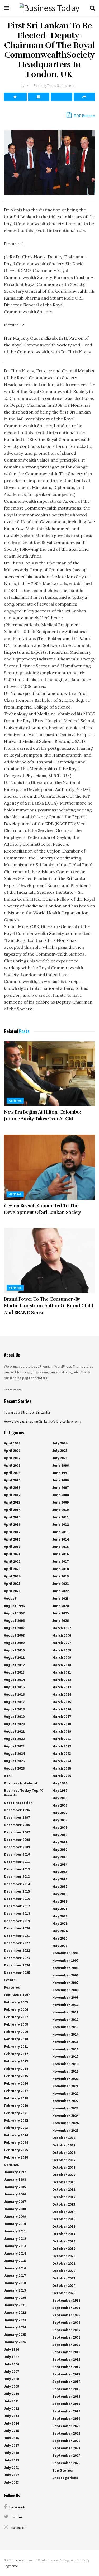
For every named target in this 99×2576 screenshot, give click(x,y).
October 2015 (64, 2219)
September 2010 (66, 2352)
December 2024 (17, 1965)
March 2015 (62, 1702)
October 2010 (64, 2182)
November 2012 (65, 2019)
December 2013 (17, 1876)
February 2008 (16, 2024)
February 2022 (16, 2120)
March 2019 (62, 1731)
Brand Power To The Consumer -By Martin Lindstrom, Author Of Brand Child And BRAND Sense (49, 1306)
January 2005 (15, 2187)
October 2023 (64, 2278)
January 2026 (15, 2342)
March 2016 (62, 1709)
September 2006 (66, 2322)
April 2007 (12, 1458)
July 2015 (11, 2431)
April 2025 (12, 1584)
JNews (18, 2560)
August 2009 (14, 1643)
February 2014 (16, 2069)
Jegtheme (11, 2566)
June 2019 (60, 1576)
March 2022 (62, 1746)
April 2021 (12, 1554)
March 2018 (62, 1724)
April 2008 (12, 1465)
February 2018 (16, 2098)
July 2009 (11, 2386)
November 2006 (65, 1968)
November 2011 (65, 2012)
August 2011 (14, 1657)
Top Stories (63, 2470)
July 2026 (60, 1458)
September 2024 (66, 2455)
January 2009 (15, 2216)
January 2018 (15, 2283)
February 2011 (16, 2046)
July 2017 (11, 2445)
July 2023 (11, 2482)
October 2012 (64, 2197)
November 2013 (65, 2027)
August (10, 1598)
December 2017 (17, 1906)
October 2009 (64, 2175)
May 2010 (60, 1835)
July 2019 (11, 2460)
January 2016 (15, 2268)
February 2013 (16, 2061)
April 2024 (12, 1576)
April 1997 (12, 1443)
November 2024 (65, 2116)
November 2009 (65, 1997)
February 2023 (16, 2128)
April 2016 (12, 1524)
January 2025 (15, 2335)
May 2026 (60, 1946)
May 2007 (60, 1813)
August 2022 (14, 1739)
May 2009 (60, 1827)
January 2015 (15, 2261)
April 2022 (12, 1561)
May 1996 (60, 1783)
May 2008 (60, 1820)
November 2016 (65, 2049)
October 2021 (64, 2263)
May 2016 (60, 1879)
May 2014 (60, 1864)
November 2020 (65, 2079)
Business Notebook (21, 1783)
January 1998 (15, 2179)
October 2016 (64, 2226)
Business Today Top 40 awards (23, 1793)
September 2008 (66, 2337)
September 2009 (66, 2345)
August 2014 (14, 1680)
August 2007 (14, 1628)
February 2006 (16, 2009)
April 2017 (12, 1532)
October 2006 (64, 2152)
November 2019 (65, 2071)
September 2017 (66, 2404)
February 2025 (16, 2150)
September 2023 (66, 2448)
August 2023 (14, 1746)
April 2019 (12, 1547)
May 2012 (60, 1850)
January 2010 (15, 2224)
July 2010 (11, 2394)
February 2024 (16, 2135)
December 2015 (17, 1891)
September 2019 (66, 2418)
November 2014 (65, 2034)
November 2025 (65, 2130)
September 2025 (66, 2463)
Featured (12, 1987)
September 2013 (66, 2374)
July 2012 (11, 2408)
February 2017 (16, 2091)
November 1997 (65, 1960)
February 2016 (16, 2083)
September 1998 (66, 2315)
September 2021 (66, 2433)
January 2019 (15, 2290)
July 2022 (11, 2475)
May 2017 (60, 1886)
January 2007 (15, 2202)
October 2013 (64, 2204)
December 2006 (17, 1825)
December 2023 (17, 1958)
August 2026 (14, 1768)
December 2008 (17, 1840)
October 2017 (64, 2234)
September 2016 (66, 2396)
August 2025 (14, 1761)
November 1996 (65, 1953)
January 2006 (15, 2194)
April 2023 (12, 1569)
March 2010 (62, 1665)
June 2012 (60, 1524)
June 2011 (60, 1517)
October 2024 (64, 2285)
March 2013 (62, 1687)
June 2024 (60, 1606)
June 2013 (60, 1532)
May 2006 (60, 1805)
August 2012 (14, 1665)
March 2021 (62, 1739)
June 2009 (60, 1502)
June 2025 (60, 1613)
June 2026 (60, 1620)
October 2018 (64, 2241)
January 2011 (15, 2231)
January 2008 (15, 2209)
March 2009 (62, 1657)
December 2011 (17, 1862)
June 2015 (60, 1547)
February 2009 (16, 2032)
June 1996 (60, 1465)
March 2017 (62, 1717)
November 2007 (65, 1983)
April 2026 (12, 1591)
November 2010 (65, 2005)
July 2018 (11, 2453)
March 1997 (62, 1628)
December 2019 (17, 1921)
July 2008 (11, 2379)
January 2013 (15, 2246)
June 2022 (60, 1591)
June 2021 (60, 1584)
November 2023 (65, 2108)
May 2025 (60, 1938)
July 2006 (11, 2364)
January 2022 (15, 2312)
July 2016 (11, 2438)
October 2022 (64, 2271)
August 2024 (14, 1753)
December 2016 (17, 1899)
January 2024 (15, 2327)
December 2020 (17, 1928)
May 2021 (60, 1909)
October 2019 (64, 2249)
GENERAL (15, 1101)
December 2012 (17, 1869)
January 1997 (15, 2172)
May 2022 (60, 1916)
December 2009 (17, 1847)
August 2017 (14, 1702)
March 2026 (62, 1776)
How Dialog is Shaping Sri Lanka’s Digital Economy (43, 1421)
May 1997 (60, 1790)
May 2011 (60, 1842)
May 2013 (60, 1857)
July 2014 (11, 2423)
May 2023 (60, 1923)
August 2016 (14, 1694)
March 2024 (62, 1761)
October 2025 (64, 2293)
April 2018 (12, 1539)
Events (10, 1980)
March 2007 (62, 1643)
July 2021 (11, 2468)
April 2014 (12, 1510)
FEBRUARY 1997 (17, 1995)
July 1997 (11, 2357)
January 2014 (15, 2253)
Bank (8, 1776)
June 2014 (60, 1539)
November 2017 (65, 2056)
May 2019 (60, 1901)
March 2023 (62, 1753)
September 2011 (66, 2359)
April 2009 (12, 1473)
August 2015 (14, 1687)
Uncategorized (65, 2478)
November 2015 (65, 2042)
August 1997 (14, 1613)
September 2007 (66, 2330)
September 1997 (66, 2308)
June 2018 (60, 1569)
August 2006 (14, 1620)
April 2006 (12, 1451)
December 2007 (17, 1832)
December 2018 (17, 1913)
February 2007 (16, 2017)
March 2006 (62, 1635)
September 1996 (66, 2300)
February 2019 (16, 2106)
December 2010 (17, 1854)
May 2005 (60, 1798)
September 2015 (66, 2389)
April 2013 (12, 1502)
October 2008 (64, 2167)
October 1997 (64, 2145)
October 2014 (64, 2212)
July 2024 (60, 1443)
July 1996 (11, 2349)
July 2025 (60, 1451)
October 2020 (64, 2256)
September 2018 (66, 2411)
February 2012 (16, 2054)
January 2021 (15, 2305)
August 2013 (14, 1672)
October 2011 (64, 2189)
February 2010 (16, 2039)
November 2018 (65, 2064)
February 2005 (16, 2002)
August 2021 (14, 1731)
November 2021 (65, 2086)
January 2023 (15, 2320)
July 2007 (11, 2371)
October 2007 (64, 2160)
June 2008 (60, 1495)
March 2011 (62, 1672)
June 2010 (60, 1510)
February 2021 (16, 2113)
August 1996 (14, 1606)
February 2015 (16, 2076)
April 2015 (12, 1517)
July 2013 (11, 2416)
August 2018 (14, 1709)
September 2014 (66, 2382)
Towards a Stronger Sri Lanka (27, 1412)
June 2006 (60, 1480)
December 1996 (17, 1810)
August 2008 (14, 1635)
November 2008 (65, 1990)
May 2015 (60, 1872)
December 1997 (17, 1817)
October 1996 (64, 2138)
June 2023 (60, 1598)
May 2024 (60, 1931)
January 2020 (15, 2298)
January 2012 (15, 2238)
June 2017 (60, 1561)
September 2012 (66, 2367)
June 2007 (60, 1487)
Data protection (18, 1803)
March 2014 (62, 1694)
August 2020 (14, 1724)
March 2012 (62, 1680)
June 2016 (60, 1554)
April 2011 (12, 1487)
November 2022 (65, 2093)
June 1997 (60, 1473)
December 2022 (17, 1943)
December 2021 (17, 1936)
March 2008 (62, 1650)
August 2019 (14, 1717)
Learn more (13, 1390)
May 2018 (60, 1894)
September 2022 (66, 2441)
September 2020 (66, 2426)
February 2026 (16, 2157)
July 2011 (11, 2401)
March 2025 (62, 1768)
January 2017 (15, 2275)
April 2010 (12, 1480)
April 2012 (12, 1495)
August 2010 (14, 1650)
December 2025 (17, 1973)
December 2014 (17, 1884)
